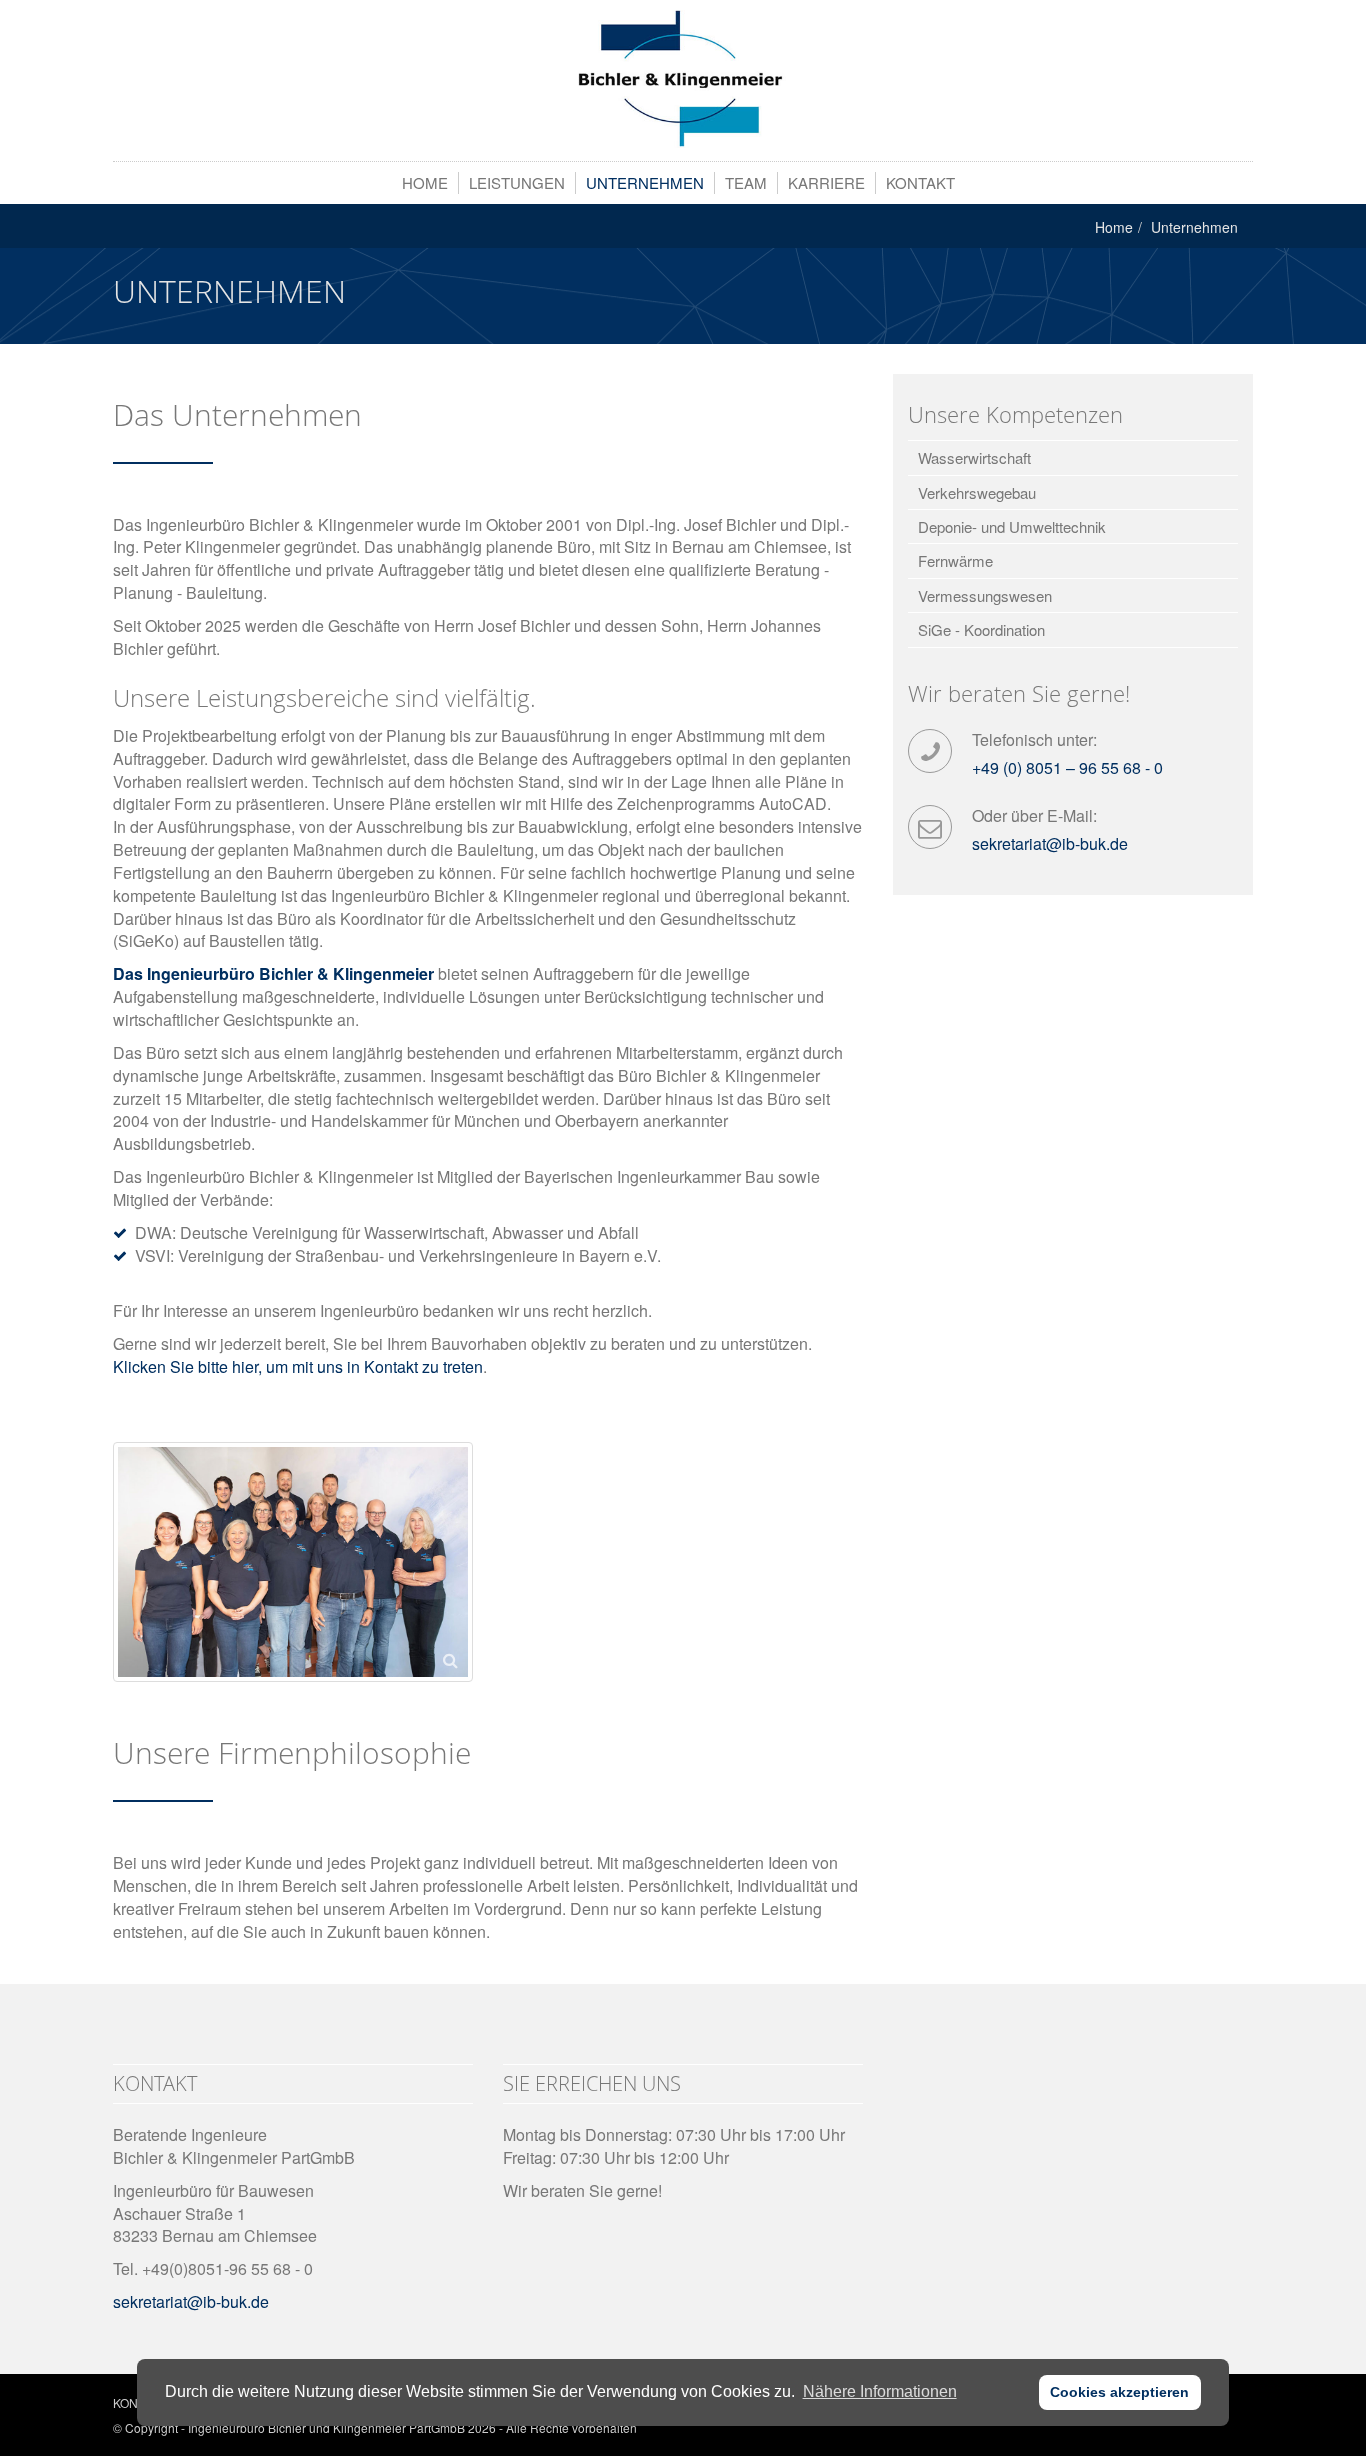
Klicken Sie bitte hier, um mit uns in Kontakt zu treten (298, 1366)
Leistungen (517, 182)
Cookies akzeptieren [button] (1119, 2392)
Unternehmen (645, 182)
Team (746, 182)
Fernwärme (955, 560)
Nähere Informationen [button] (880, 2391)
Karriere (826, 182)
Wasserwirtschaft (974, 457)
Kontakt (920, 182)
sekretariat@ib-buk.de (1050, 843)
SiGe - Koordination (981, 629)
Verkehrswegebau (977, 492)
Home (425, 182)
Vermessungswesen (985, 595)
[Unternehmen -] (683, 79)
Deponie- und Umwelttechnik (1012, 526)
